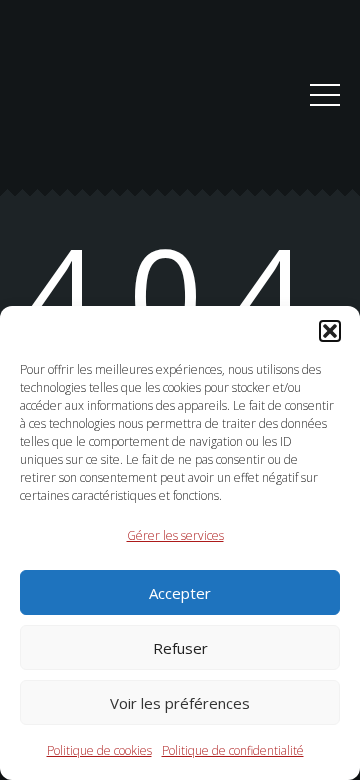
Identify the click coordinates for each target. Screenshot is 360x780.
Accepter (180, 593)
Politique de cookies (99, 750)
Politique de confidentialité (233, 750)
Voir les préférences (180, 703)
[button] (330, 331)
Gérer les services (175, 535)
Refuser (180, 648)
